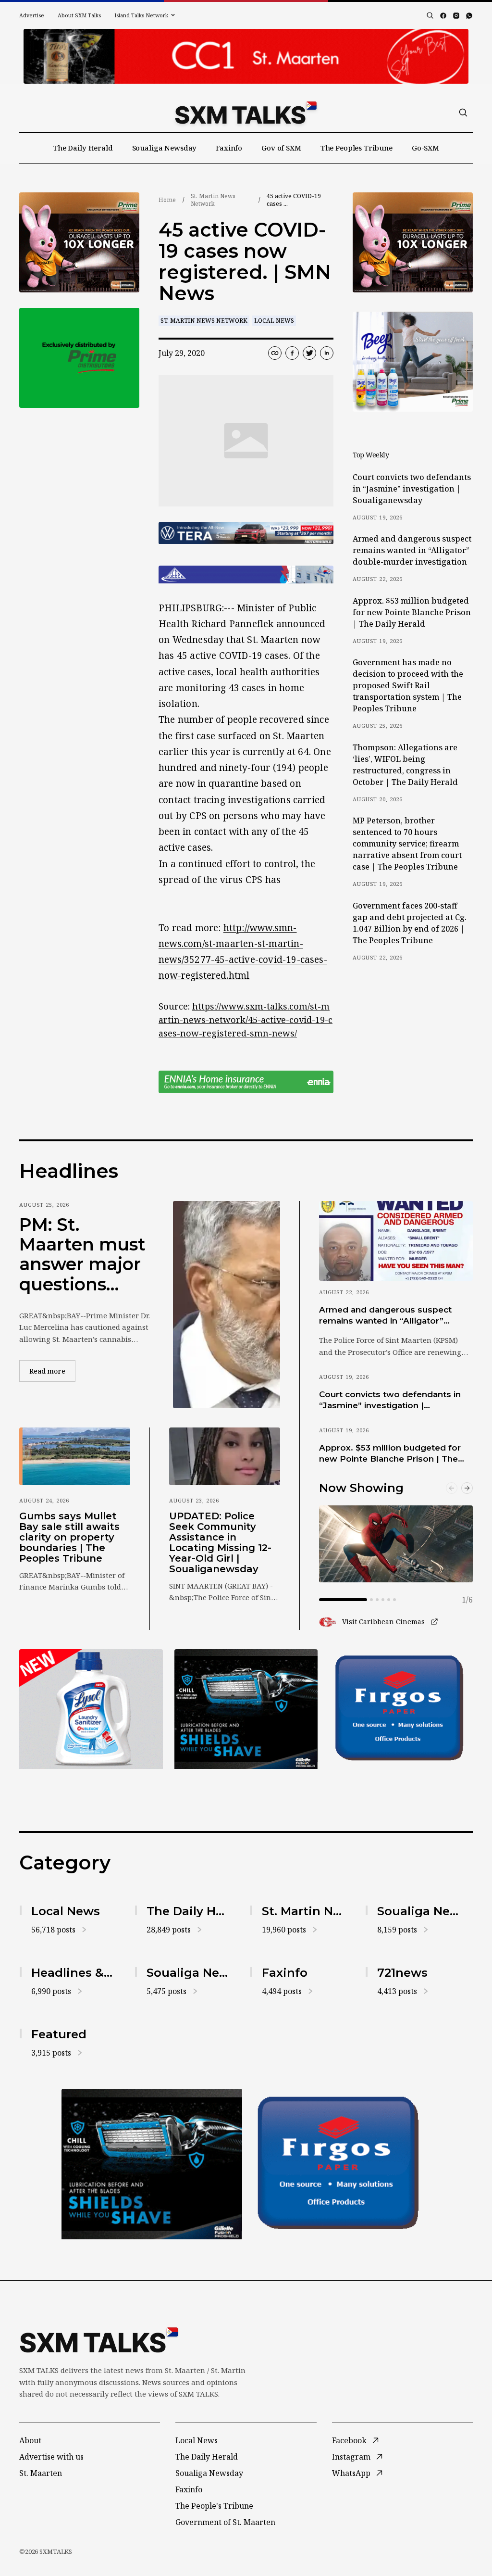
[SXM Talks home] (246, 113)
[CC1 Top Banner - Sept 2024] (246, 56)
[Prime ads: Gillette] (152, 2164)
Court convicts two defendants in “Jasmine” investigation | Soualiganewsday (412, 489)
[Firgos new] (401, 1710)
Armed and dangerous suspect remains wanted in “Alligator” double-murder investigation (412, 550)
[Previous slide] (452, 1488)
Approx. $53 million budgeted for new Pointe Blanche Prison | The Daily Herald (412, 612)
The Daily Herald (83, 148)
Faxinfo (229, 148)
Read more (52, 1371)
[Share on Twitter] (309, 353)
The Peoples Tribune (357, 148)
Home (167, 200)
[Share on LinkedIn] (327, 353)
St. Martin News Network (213, 200)
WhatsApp (351, 2473)
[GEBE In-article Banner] (246, 575)
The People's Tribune (214, 2506)
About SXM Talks (79, 15)
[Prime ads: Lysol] (79, 242)
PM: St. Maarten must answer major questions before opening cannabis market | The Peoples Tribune (82, 1255)
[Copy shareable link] (275, 353)
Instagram (351, 2457)
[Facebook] (443, 16)
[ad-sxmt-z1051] (413, 362)
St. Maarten (41, 2473)
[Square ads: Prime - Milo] (79, 358)
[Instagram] (456, 16)
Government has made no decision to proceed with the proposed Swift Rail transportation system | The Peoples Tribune (408, 685)
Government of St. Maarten (225, 2522)
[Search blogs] (430, 15)
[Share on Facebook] (292, 353)
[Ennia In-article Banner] (246, 1082)
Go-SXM (425, 148)
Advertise (32, 15)
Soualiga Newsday (165, 148)
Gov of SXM (281, 148)
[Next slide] (467, 1488)
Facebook (349, 2440)
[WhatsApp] (469, 16)
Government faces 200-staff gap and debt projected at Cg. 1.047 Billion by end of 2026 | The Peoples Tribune (410, 923)
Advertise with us (51, 2457)
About (30, 2440)
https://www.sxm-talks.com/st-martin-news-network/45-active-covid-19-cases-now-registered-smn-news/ (246, 1020)
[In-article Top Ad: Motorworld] (246, 533)
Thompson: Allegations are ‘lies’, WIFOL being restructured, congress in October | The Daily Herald (405, 765)
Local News (274, 321)
